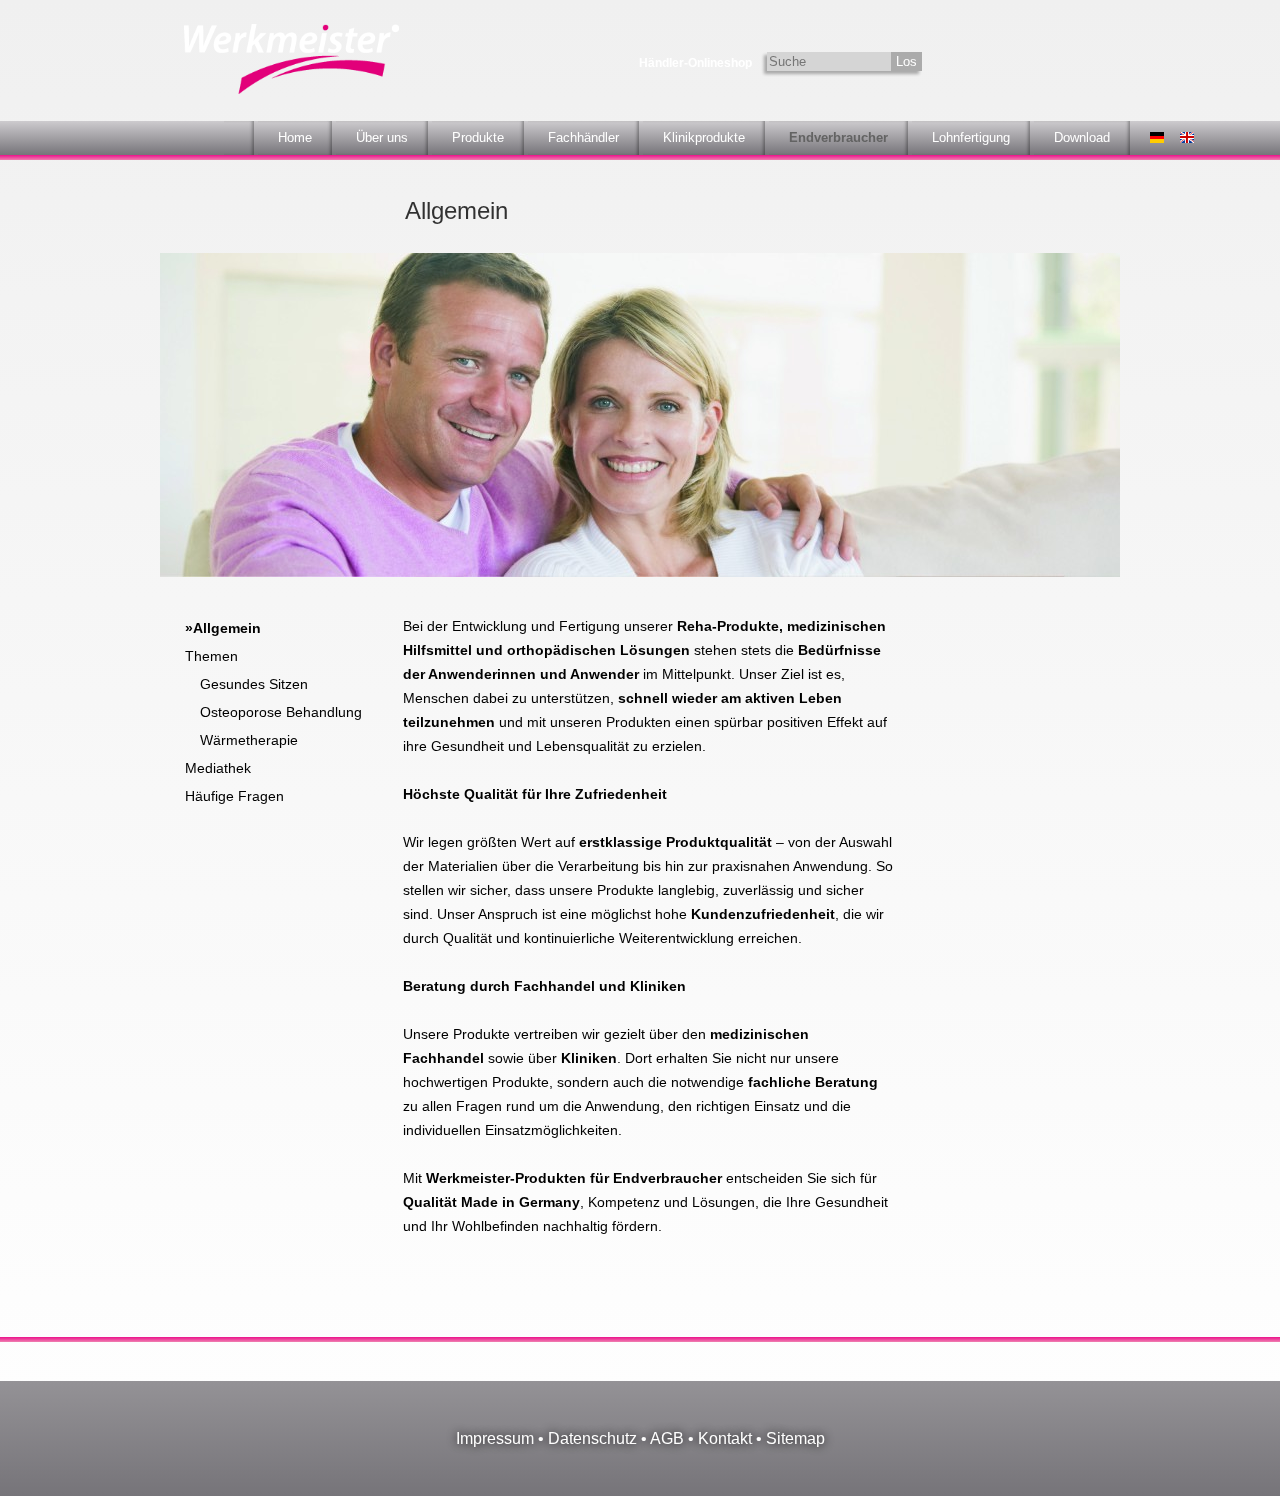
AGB (667, 1438)
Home (295, 137)
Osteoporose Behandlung (281, 712)
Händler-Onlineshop (695, 63)
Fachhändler (583, 137)
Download (1082, 137)
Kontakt (725, 1438)
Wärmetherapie (249, 740)
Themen (211, 656)
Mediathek (218, 768)
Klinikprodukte (704, 137)
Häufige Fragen (234, 796)
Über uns (382, 137)
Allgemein (227, 628)
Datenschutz (592, 1438)
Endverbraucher (838, 137)
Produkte (478, 137)
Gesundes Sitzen (254, 684)
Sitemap (795, 1438)
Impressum (495, 1438)
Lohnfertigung (971, 137)
